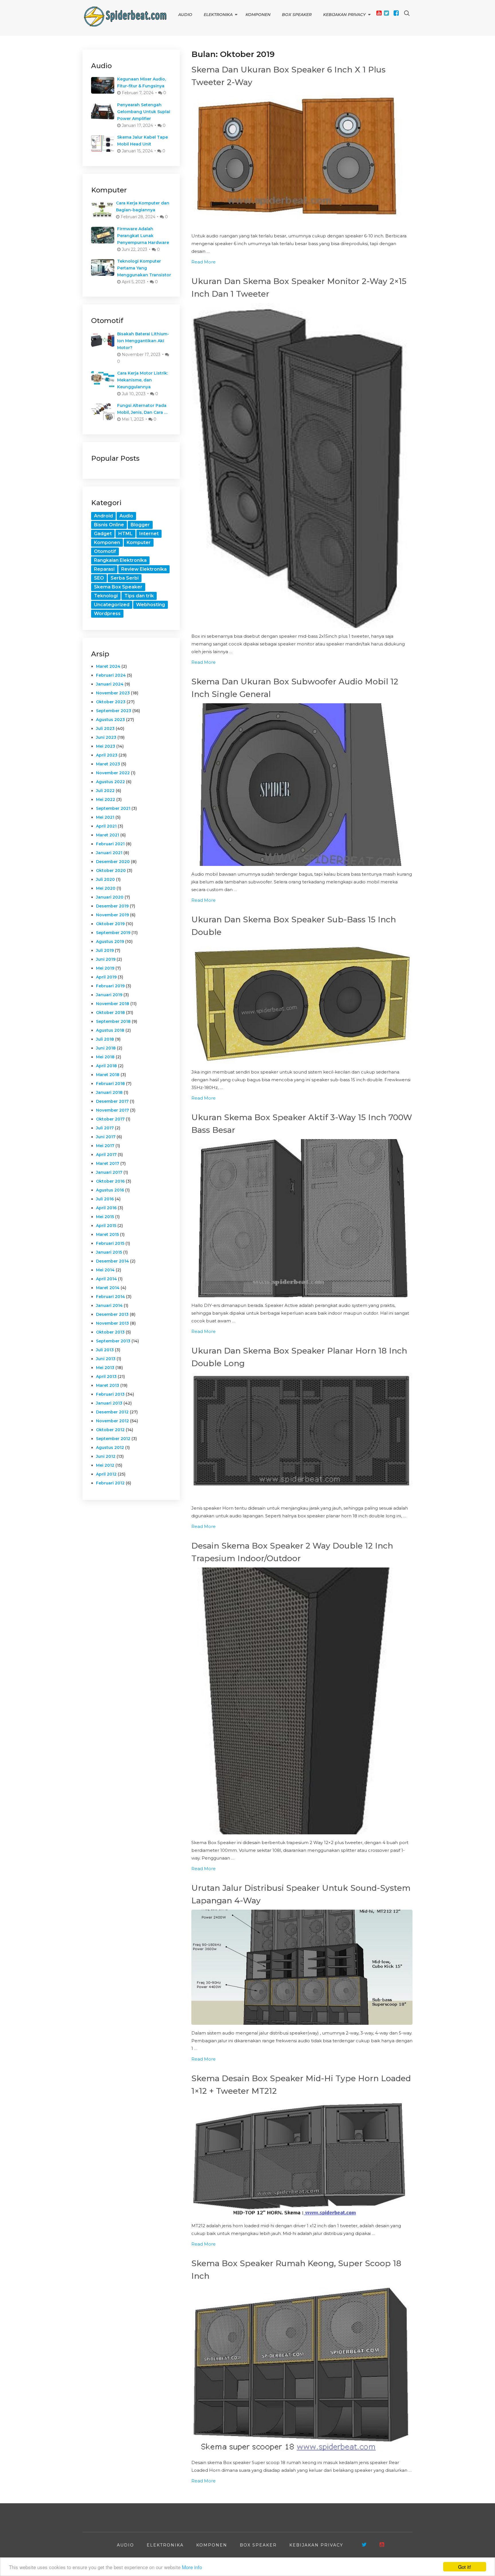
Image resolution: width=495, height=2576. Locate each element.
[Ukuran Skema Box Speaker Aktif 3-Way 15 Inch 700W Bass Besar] (302, 1218)
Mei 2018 (105, 1057)
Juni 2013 (106, 1359)
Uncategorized (112, 605)
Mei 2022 (106, 799)
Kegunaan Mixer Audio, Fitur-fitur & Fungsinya (142, 82)
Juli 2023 (105, 728)
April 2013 (106, 1376)
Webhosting (151, 605)
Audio (185, 15)
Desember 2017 (112, 1101)
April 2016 (106, 1208)
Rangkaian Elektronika (120, 560)
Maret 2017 (108, 1163)
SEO (99, 578)
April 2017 (106, 1155)
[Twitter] (386, 13)
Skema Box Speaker (118, 587)
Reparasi (104, 569)
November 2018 (113, 1004)
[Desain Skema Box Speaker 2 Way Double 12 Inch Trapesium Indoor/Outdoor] (302, 1701)
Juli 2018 (105, 1039)
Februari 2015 (110, 1243)
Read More (204, 262)
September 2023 (114, 711)
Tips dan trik (139, 596)
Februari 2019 (110, 986)
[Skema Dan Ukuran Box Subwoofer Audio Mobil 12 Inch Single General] (302, 785)
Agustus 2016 (110, 1190)
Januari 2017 (109, 1172)
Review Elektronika (144, 569)
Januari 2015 (109, 1252)
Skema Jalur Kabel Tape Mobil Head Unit (143, 141)
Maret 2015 (107, 1234)
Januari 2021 (109, 853)
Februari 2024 (111, 675)
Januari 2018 (109, 1092)
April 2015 (106, 1226)
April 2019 (106, 977)
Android (103, 516)
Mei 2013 (105, 1368)
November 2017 (112, 1110)
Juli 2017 (105, 1128)
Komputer (139, 542)
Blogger (140, 525)
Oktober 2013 (110, 1332)
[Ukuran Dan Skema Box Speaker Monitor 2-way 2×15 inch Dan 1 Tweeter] (302, 465)
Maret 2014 (108, 1288)
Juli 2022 (105, 791)
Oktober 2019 (110, 924)
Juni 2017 (106, 1137)
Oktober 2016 (110, 1181)
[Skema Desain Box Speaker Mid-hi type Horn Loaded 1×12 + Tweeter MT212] (302, 2159)
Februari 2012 (110, 1483)
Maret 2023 (108, 764)
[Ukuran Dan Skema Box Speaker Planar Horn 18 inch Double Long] (302, 1436)
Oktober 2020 (111, 871)
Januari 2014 (109, 1305)
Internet (149, 534)
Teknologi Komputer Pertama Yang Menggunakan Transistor (144, 268)
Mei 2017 (105, 1146)
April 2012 (106, 1474)
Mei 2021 (105, 817)
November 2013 (112, 1323)
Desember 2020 (113, 862)
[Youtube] (379, 13)
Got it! (465, 2567)
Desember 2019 (112, 906)
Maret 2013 (108, 1385)
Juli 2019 (105, 950)
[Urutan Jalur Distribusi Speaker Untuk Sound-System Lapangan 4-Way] (302, 1967)
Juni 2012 (106, 1456)
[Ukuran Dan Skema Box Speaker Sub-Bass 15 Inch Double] (302, 1003)
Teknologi (106, 596)
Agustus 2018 (110, 1030)
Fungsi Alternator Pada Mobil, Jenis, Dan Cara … (142, 409)
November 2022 (113, 773)
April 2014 (106, 1279)
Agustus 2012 (110, 1447)
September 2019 (113, 933)
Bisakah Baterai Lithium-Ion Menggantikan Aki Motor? (143, 341)
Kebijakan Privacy (344, 15)
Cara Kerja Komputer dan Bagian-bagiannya (143, 206)
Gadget (103, 534)
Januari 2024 (110, 684)
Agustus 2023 (110, 720)
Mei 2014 (105, 1270)
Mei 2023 (106, 746)
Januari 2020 (110, 897)
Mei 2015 (105, 1217)
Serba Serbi (125, 578)
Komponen (258, 15)
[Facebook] (396, 13)
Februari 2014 (110, 1297)
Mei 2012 (105, 1465)
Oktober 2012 (110, 1430)
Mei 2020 (106, 888)
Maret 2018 (108, 1075)
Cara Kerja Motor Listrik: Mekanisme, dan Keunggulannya (143, 380)
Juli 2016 (105, 1199)
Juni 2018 (106, 1048)
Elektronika (218, 15)
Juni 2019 (106, 959)
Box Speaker (297, 15)
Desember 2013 (112, 1314)
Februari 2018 (110, 1084)
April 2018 (106, 1066)
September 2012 (113, 1439)
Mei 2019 (105, 968)
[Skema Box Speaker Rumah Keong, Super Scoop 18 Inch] (302, 2370)
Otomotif (105, 551)
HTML (125, 534)
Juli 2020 (105, 879)
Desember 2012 (112, 1412)
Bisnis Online (109, 525)
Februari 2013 (110, 1394)
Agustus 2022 (110, 782)
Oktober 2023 (111, 702)
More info (192, 2567)
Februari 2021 (110, 844)
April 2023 (107, 755)
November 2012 (112, 1421)
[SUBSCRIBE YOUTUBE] (382, 2545)
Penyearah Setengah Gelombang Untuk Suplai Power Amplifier (144, 112)
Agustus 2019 (110, 942)
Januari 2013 (109, 1403)
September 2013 (113, 1341)
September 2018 (113, 1021)
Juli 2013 (105, 1350)
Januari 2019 (109, 995)
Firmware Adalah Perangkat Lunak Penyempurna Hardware (143, 236)
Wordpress (107, 614)
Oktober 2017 (110, 1119)
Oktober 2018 (110, 1013)
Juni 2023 (106, 737)
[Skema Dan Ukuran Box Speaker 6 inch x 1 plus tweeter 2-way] (302, 159)
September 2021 (113, 808)
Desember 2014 (112, 1261)
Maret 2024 (108, 666)
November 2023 (113, 693)
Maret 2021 (108, 835)
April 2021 (106, 826)
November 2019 (112, 915)
